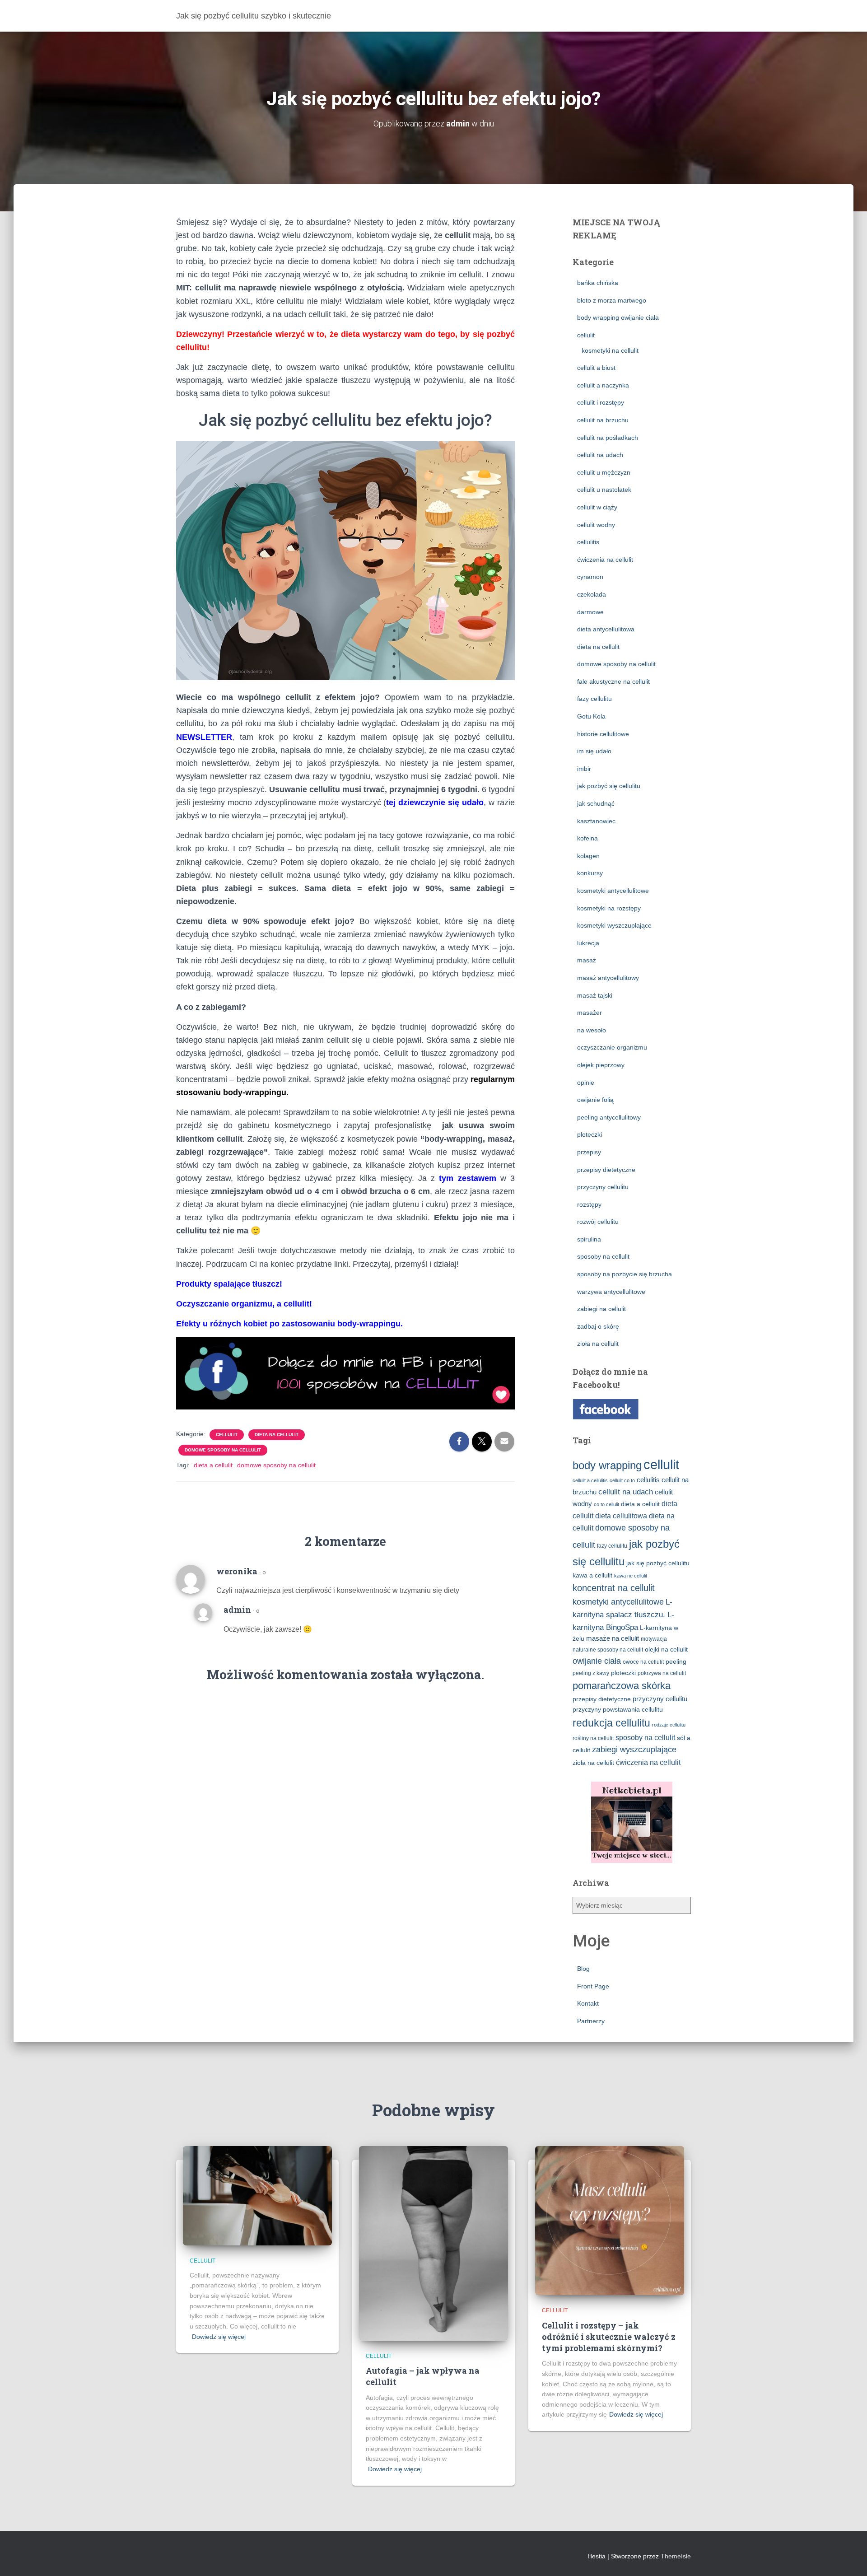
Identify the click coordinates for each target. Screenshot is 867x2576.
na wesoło (592, 1030)
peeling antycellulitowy (609, 1117)
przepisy (589, 1152)
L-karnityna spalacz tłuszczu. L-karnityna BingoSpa (623, 1615)
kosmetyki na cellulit (610, 350)
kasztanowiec (596, 821)
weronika (237, 1571)
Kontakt (588, 2003)
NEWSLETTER (204, 737)
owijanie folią (595, 1100)
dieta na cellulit (277, 1435)
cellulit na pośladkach (608, 438)
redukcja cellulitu (611, 1723)
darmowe (590, 612)
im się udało (594, 751)
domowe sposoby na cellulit (223, 1450)
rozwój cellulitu (598, 1222)
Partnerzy (591, 2021)
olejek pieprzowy (601, 1065)
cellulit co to (622, 1480)
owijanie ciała (597, 1661)
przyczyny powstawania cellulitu (618, 1710)
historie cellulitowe (603, 734)
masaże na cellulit (613, 1638)
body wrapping (607, 1465)
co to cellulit (606, 1504)
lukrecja (588, 943)
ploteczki (590, 1134)
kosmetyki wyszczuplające (614, 925)
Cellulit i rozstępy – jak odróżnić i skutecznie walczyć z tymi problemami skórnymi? (609, 2337)
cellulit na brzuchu (603, 420)
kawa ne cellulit (631, 1576)
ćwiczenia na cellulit (605, 560)
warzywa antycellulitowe (611, 1292)
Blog (583, 1969)
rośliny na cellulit (593, 1738)
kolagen (588, 856)
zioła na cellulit (598, 1344)
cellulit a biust (596, 368)
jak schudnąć (596, 803)
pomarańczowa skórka (622, 1686)
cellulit (227, 1435)
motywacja (654, 1639)
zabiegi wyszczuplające (634, 1750)
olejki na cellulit (666, 1650)
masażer (590, 1013)
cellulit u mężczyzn (604, 472)
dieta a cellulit (213, 1465)
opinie (586, 1083)
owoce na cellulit (643, 1662)
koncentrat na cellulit (614, 1588)
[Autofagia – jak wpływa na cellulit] (433, 2243)
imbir (584, 769)
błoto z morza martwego (612, 300)
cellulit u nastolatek (604, 490)
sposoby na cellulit (603, 1256)
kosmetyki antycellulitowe (613, 891)
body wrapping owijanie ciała (618, 317)
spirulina (589, 1239)
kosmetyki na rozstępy (609, 908)
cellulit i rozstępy (601, 402)
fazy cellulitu (594, 699)
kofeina (587, 838)
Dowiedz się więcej (219, 2337)
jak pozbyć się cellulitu (609, 786)
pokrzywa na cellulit (662, 1673)
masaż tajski (595, 995)
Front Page (593, 1986)
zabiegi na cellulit (601, 1309)
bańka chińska (598, 283)
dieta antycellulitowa (606, 629)
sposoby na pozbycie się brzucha (625, 1274)
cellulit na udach (600, 455)
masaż (587, 960)
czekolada (592, 594)
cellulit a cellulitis (590, 1480)
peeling (676, 1662)
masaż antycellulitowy (608, 978)
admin (237, 1610)
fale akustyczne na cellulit (613, 681)
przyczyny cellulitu (603, 1187)
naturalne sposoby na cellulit (608, 1650)
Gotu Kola (591, 716)
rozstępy (589, 1204)
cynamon (590, 577)
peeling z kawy (591, 1673)
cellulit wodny (596, 525)
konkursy (590, 873)
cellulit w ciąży (597, 507)
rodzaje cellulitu (669, 1725)
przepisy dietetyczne (606, 1170)
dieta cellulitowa (621, 1516)
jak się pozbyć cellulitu (658, 1563)
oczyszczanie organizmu (612, 1047)
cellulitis (588, 542)
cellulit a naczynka (603, 385)
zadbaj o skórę (598, 1326)
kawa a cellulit (592, 1575)
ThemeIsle (676, 2556)
